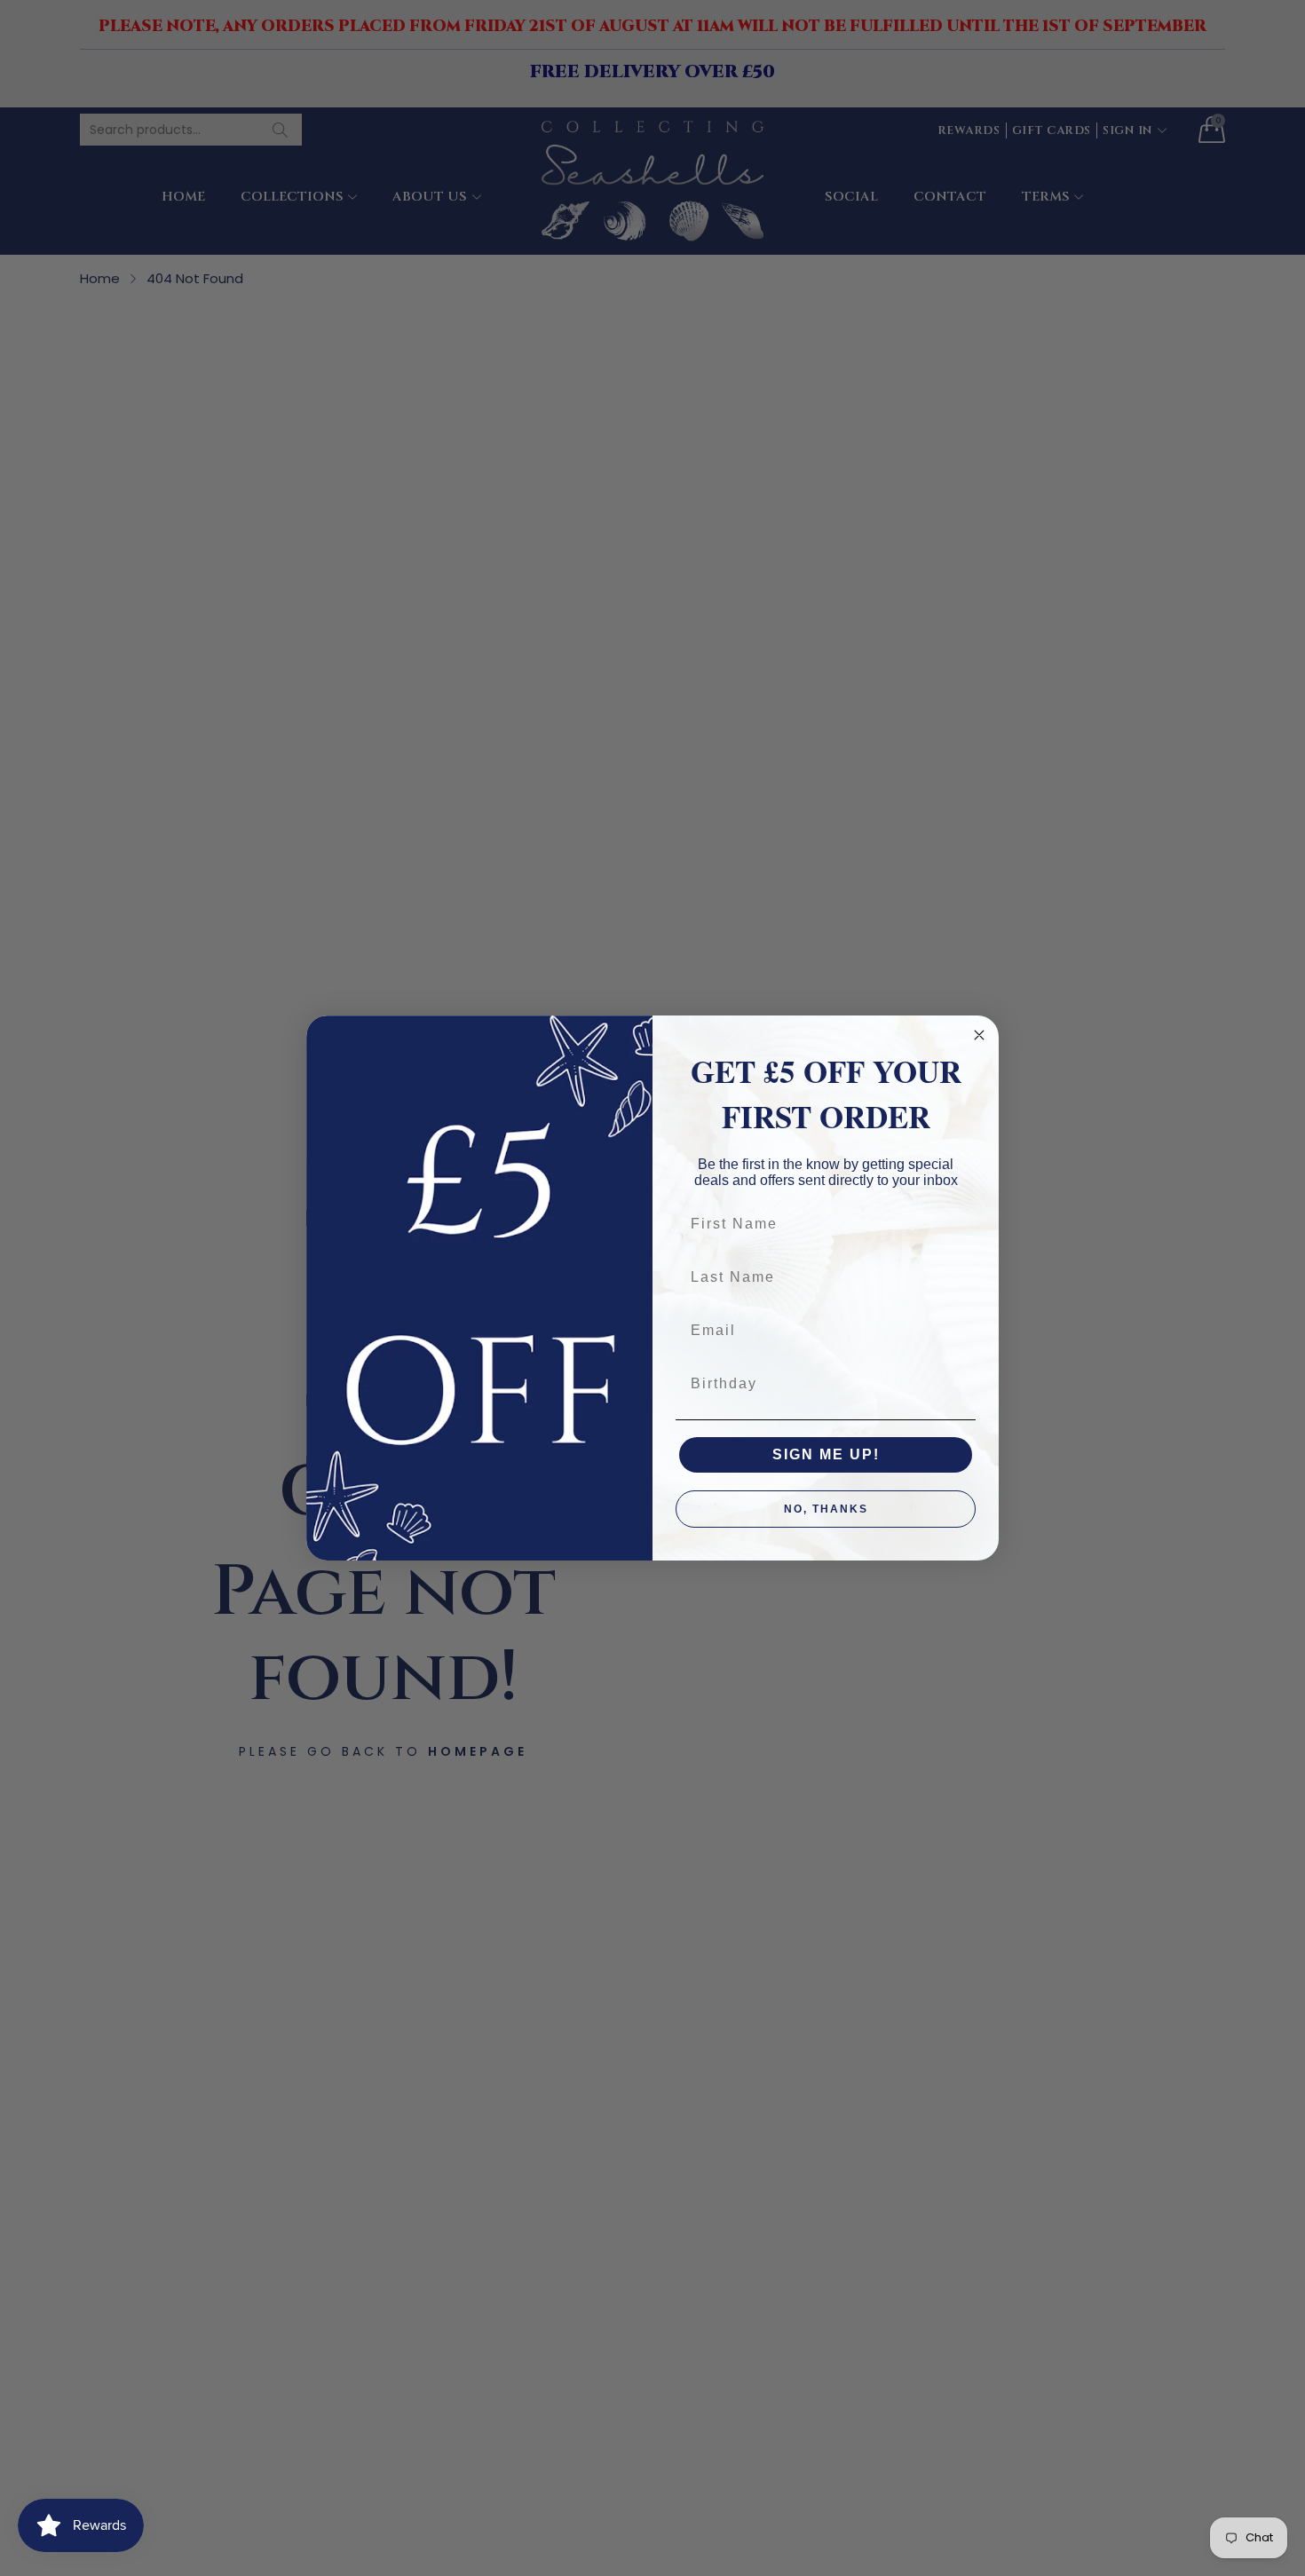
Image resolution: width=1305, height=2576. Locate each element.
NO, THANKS (826, 1509)
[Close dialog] (979, 1035)
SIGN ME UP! (826, 1454)
